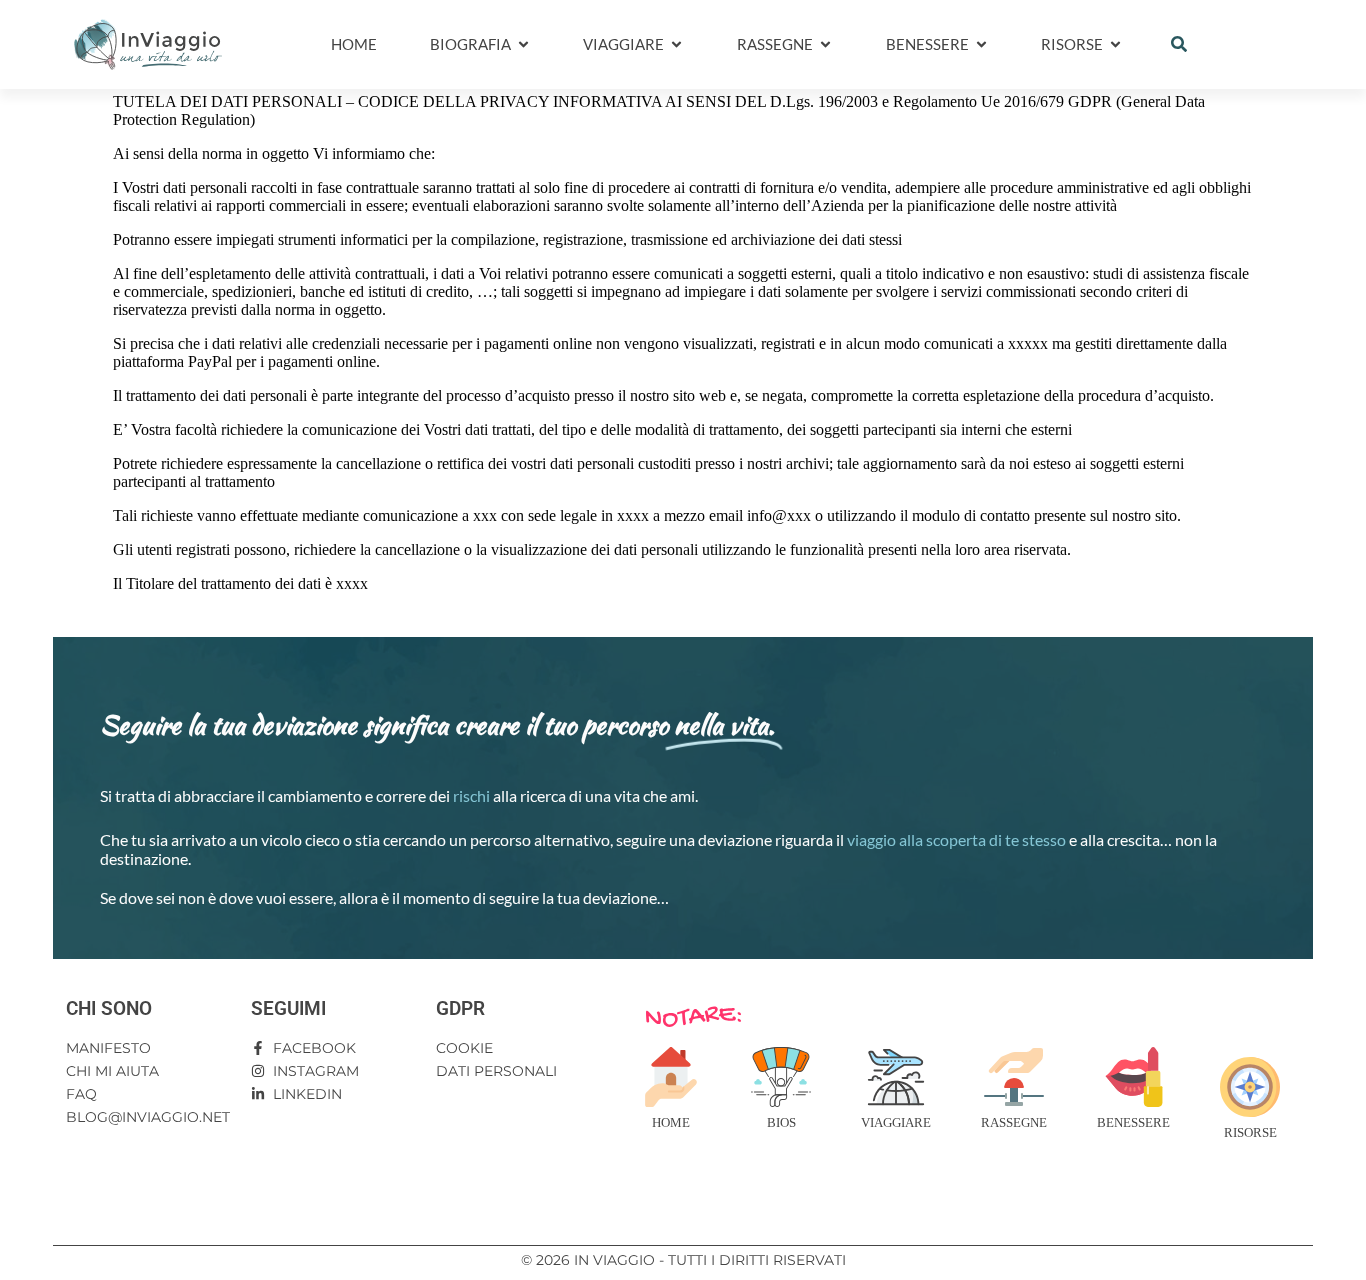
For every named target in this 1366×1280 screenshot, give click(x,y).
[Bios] (781, 1077)
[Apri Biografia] (523, 44)
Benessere (1133, 1122)
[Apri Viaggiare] (676, 44)
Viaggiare (896, 1122)
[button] (1179, 44)
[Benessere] (1134, 1077)
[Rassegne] (1014, 1077)
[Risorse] (1250, 1087)
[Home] (671, 1077)
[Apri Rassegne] (825, 44)
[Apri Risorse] (1115, 44)
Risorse (1250, 1132)
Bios (781, 1122)
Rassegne (1014, 1122)
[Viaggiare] (896, 1077)
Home (671, 1122)
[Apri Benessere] (981, 44)
